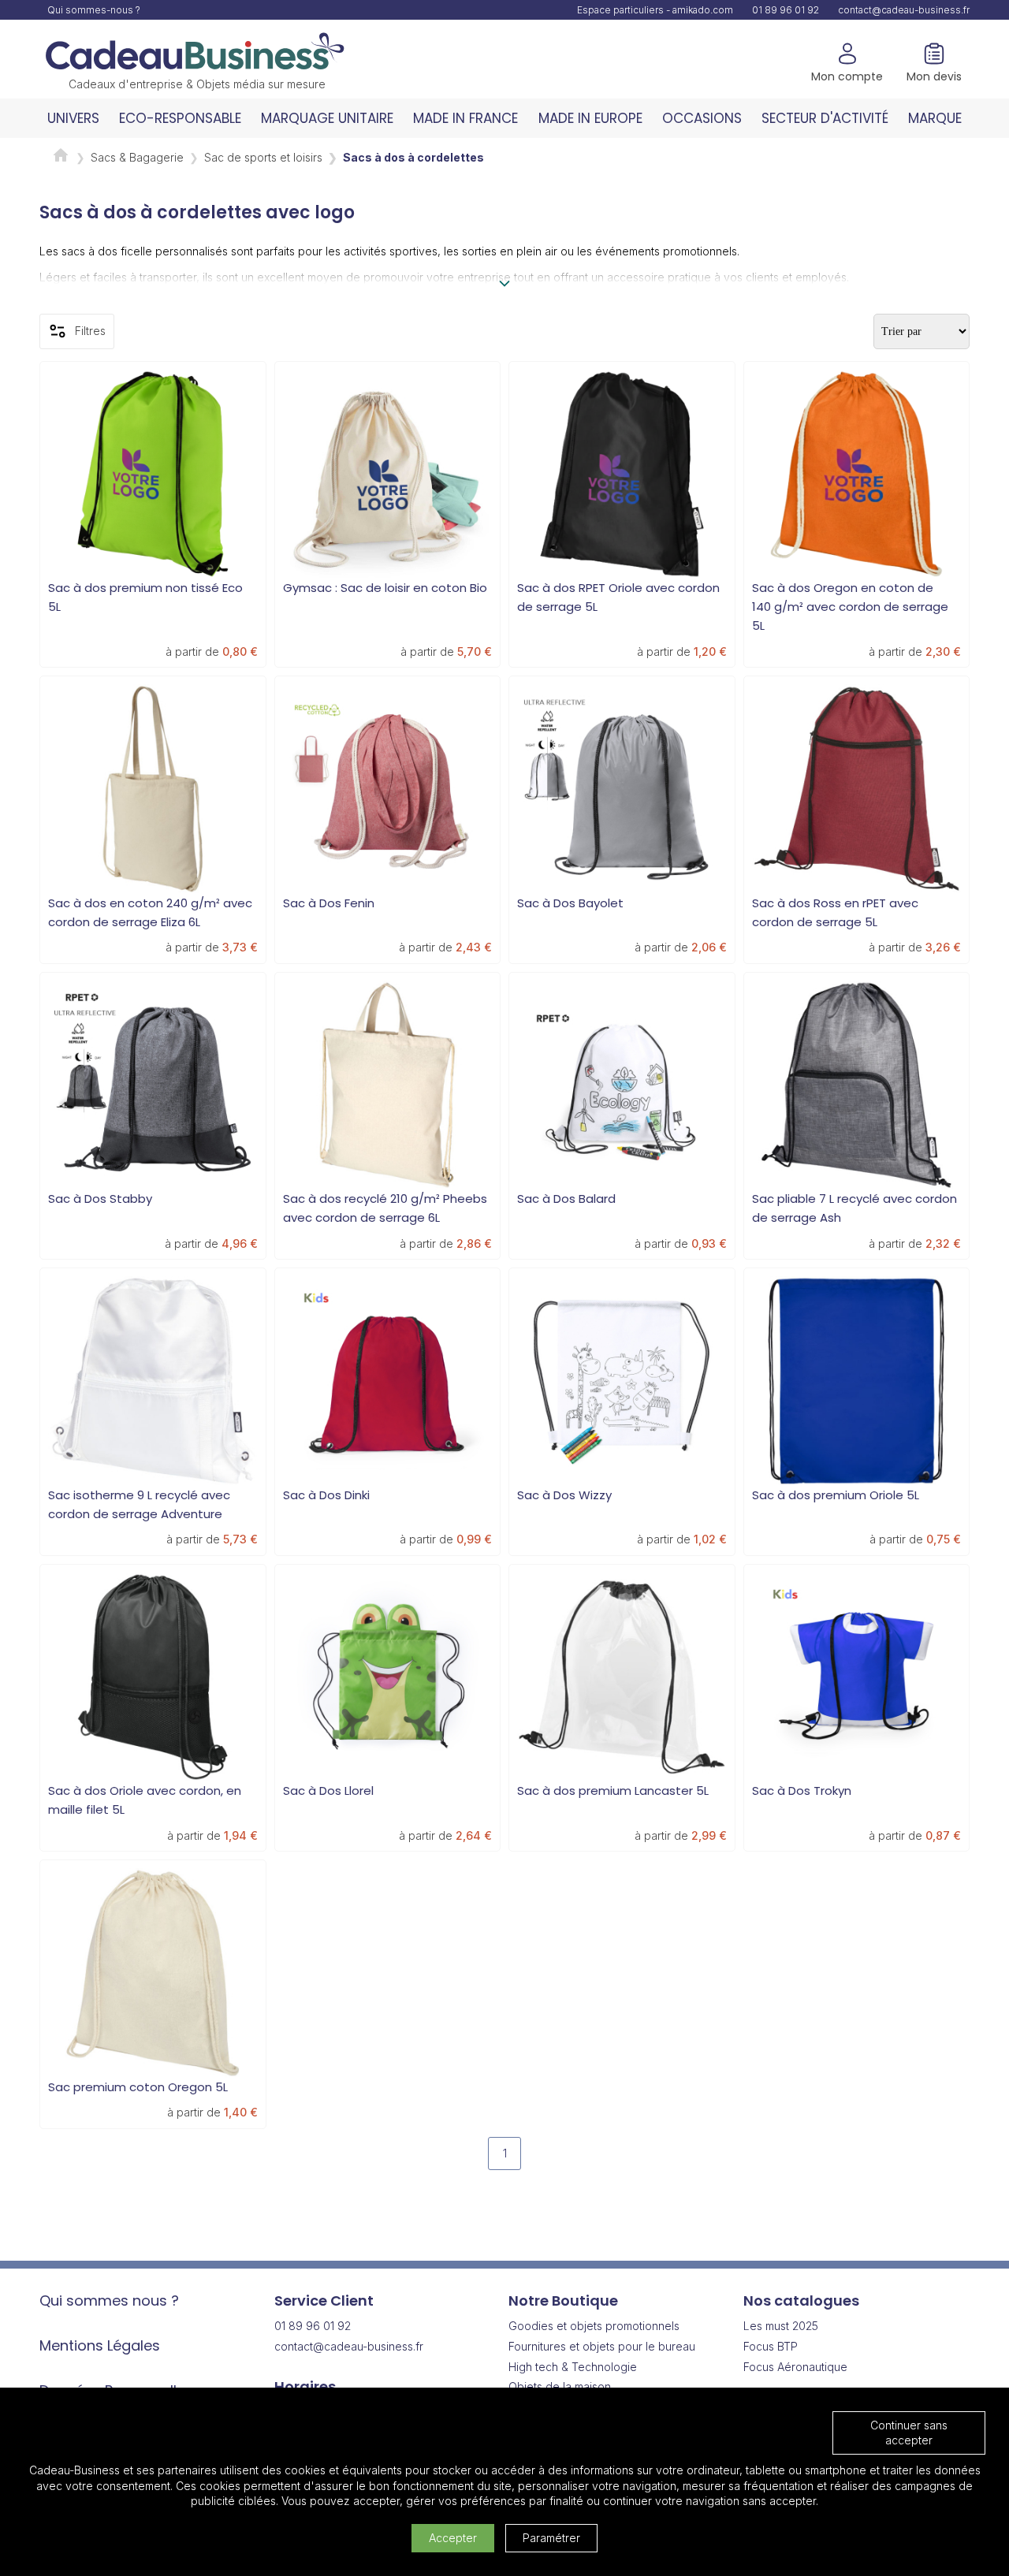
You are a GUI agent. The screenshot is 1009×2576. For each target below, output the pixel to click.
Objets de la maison (560, 2386)
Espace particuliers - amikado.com (655, 10)
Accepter (453, 2538)
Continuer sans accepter (909, 2433)
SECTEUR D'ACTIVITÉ (825, 118)
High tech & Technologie (573, 2367)
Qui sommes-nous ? (94, 10)
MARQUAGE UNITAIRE (327, 118)
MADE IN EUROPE (590, 118)
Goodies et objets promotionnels (594, 2326)
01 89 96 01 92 (786, 10)
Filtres (90, 331)
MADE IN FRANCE (465, 118)
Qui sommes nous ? (109, 2301)
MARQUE (935, 118)
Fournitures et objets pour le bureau (602, 2346)
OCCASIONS (702, 118)
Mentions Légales (100, 2345)
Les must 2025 (781, 2326)
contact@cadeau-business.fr (904, 10)
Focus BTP (771, 2346)
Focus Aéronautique (795, 2367)
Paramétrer (551, 2538)
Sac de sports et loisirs (263, 157)
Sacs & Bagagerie (137, 157)
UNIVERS (73, 118)
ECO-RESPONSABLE (180, 118)
